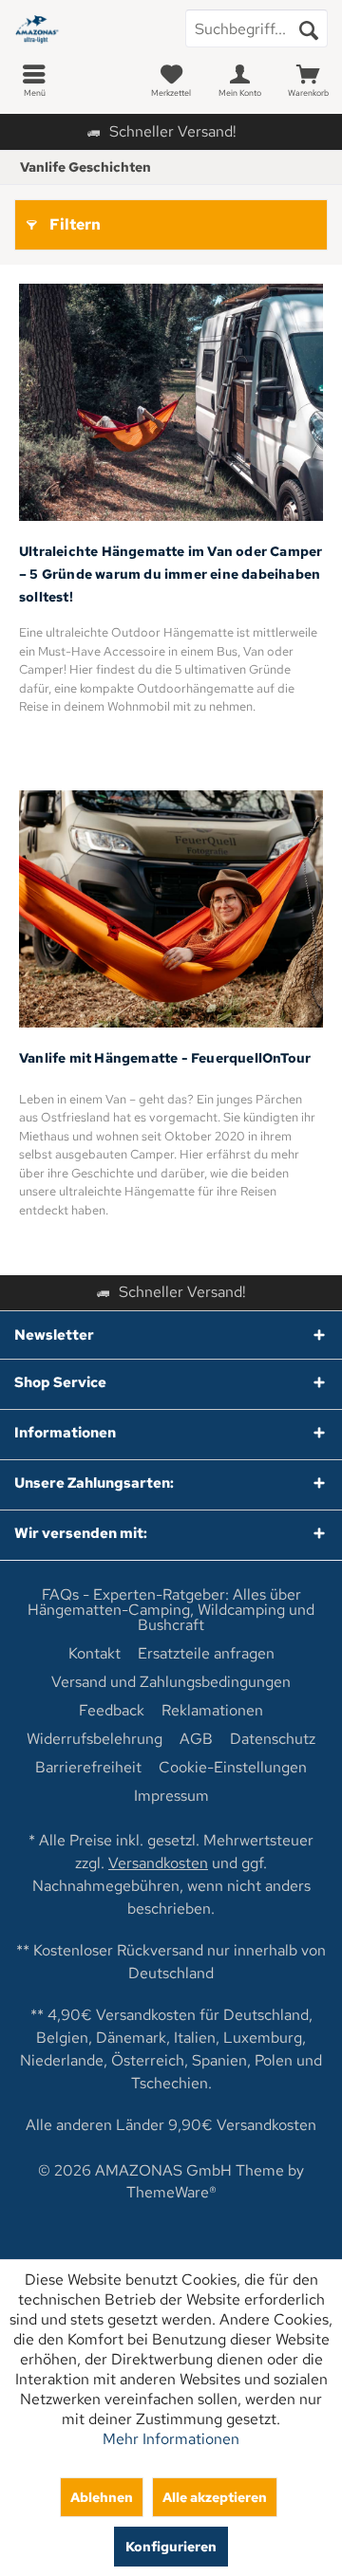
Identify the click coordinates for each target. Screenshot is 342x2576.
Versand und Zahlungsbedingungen (171, 1682)
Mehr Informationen (171, 2439)
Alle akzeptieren (215, 2497)
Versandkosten (158, 1863)
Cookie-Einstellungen (233, 1768)
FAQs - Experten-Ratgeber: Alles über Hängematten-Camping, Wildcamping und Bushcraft (171, 1610)
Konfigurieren (171, 2546)
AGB (196, 1739)
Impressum (171, 1796)
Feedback (112, 1711)
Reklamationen (212, 1711)
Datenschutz (273, 1739)
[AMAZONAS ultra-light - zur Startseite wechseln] (85, 28)
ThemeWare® (171, 2192)
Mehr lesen (171, 403)
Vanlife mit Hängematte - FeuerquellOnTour (165, 1058)
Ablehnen (102, 2497)
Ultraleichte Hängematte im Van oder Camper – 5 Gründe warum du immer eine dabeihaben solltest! (171, 574)
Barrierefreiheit (88, 1768)
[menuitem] (34, 81)
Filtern (75, 224)
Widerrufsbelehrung (95, 1739)
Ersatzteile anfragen (206, 1654)
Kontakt (95, 1654)
